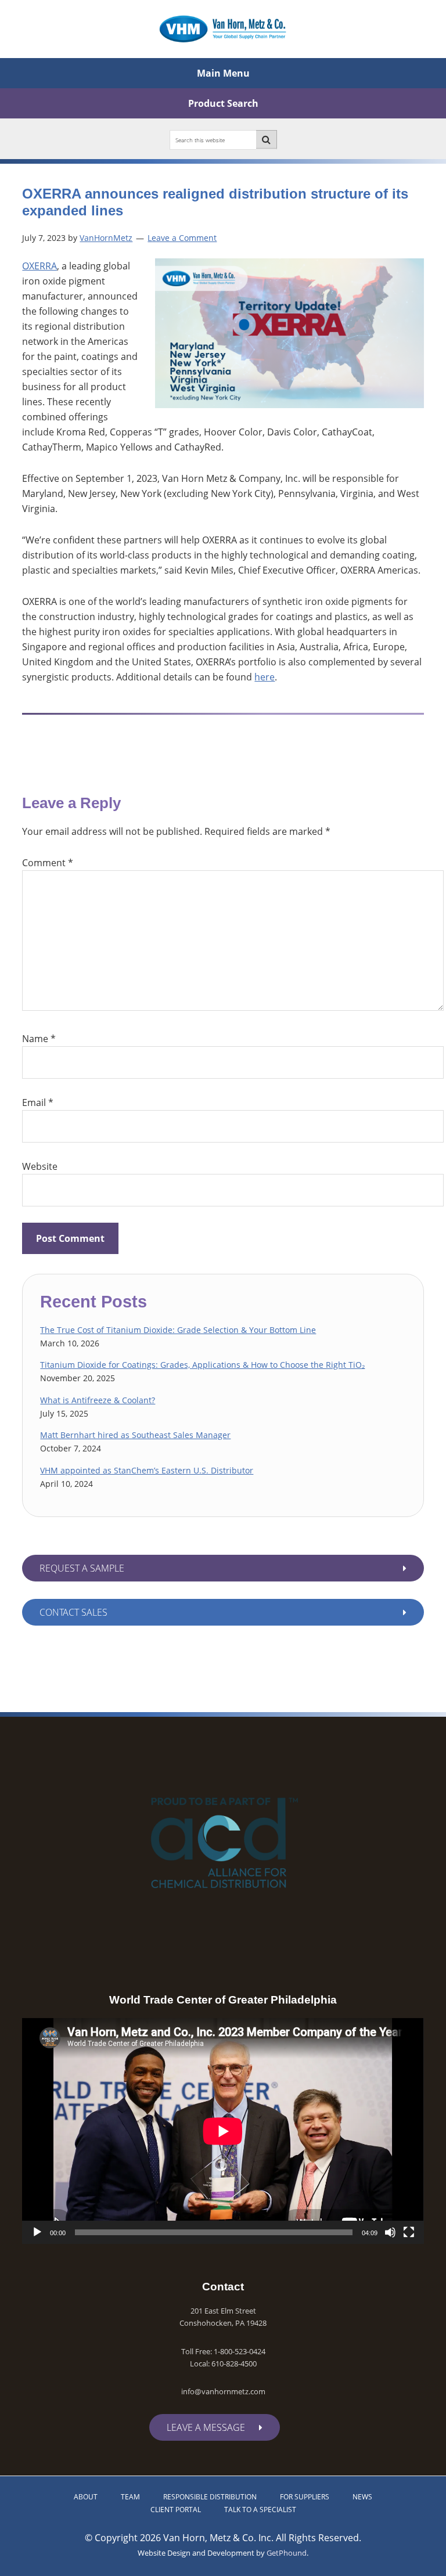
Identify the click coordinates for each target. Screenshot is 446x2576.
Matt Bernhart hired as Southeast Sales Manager (135, 1435)
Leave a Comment (182, 238)
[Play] (37, 2232)
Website (40, 1166)
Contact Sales (73, 1612)
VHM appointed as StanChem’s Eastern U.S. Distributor (147, 1470)
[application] (223, 2131)
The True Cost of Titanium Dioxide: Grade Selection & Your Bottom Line (178, 1330)
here (265, 677)
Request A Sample (82, 1568)
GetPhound (287, 2553)
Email (38, 1103)
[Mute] (390, 2232)
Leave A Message (206, 2427)
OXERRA (39, 266)
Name (39, 1039)
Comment (48, 863)
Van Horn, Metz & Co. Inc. (223, 29)
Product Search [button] (223, 103)
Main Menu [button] (223, 73)
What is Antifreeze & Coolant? (98, 1400)
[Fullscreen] (409, 2232)
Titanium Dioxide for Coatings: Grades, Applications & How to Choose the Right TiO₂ (202, 1365)
